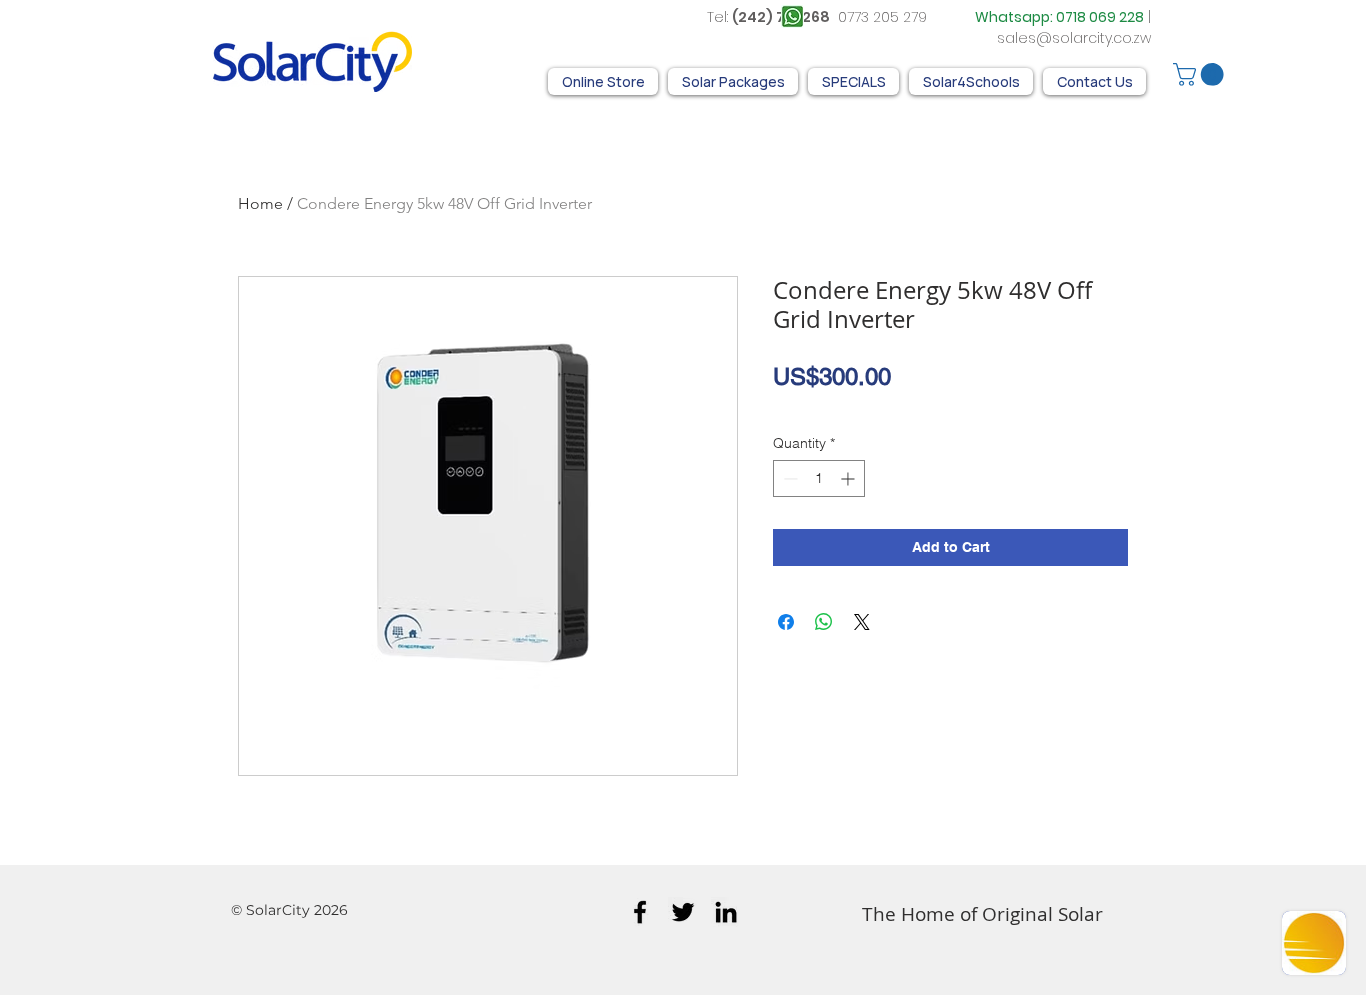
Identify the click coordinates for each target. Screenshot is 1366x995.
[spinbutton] (819, 478)
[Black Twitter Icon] (683, 912)
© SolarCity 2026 (289, 910)
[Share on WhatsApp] (824, 622)
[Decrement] (788, 478)
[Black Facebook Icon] (640, 912)
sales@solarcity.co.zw (1074, 38)
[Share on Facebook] (786, 622)
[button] (1201, 74)
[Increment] (849, 478)
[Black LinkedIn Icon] (726, 912)
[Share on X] (862, 622)
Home (260, 203)
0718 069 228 (1100, 17)
